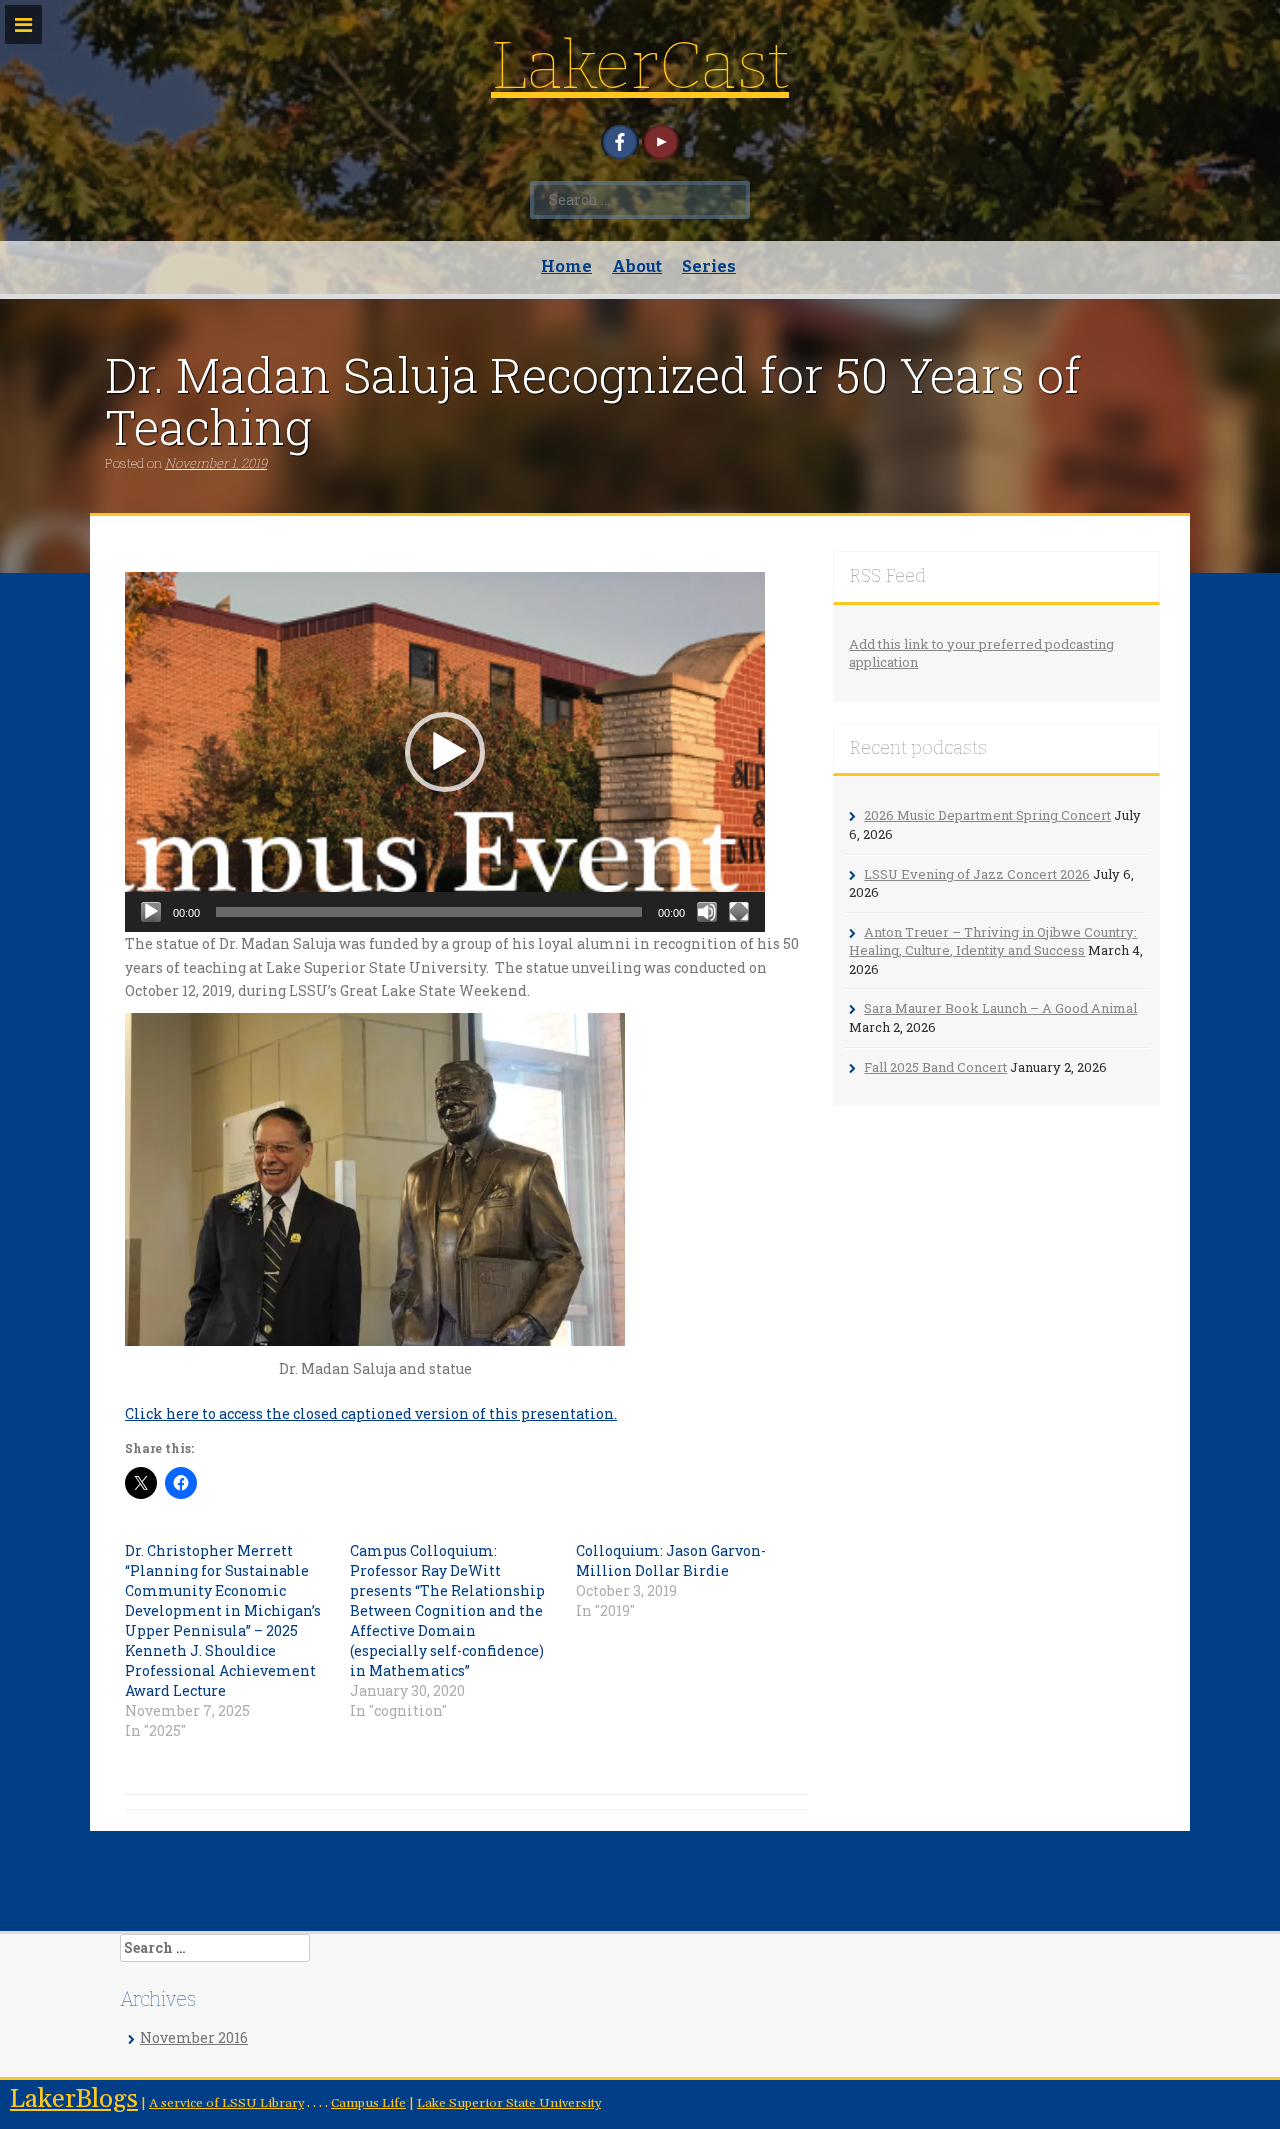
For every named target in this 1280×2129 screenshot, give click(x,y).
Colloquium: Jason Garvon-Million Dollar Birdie (671, 1560)
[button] (445, 752)
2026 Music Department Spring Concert (987, 815)
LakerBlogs (74, 2099)
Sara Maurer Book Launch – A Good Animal (1000, 1008)
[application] (445, 752)
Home (566, 266)
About (637, 266)
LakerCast (640, 65)
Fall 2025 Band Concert (935, 1067)
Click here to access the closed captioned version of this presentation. (371, 1413)
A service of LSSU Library (226, 2103)
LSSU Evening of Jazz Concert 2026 (977, 874)
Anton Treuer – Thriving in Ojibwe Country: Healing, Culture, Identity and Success (993, 941)
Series (709, 266)
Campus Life (368, 2103)
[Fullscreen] (739, 912)
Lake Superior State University (509, 2103)
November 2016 (194, 2037)
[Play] (151, 912)
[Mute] (707, 912)
